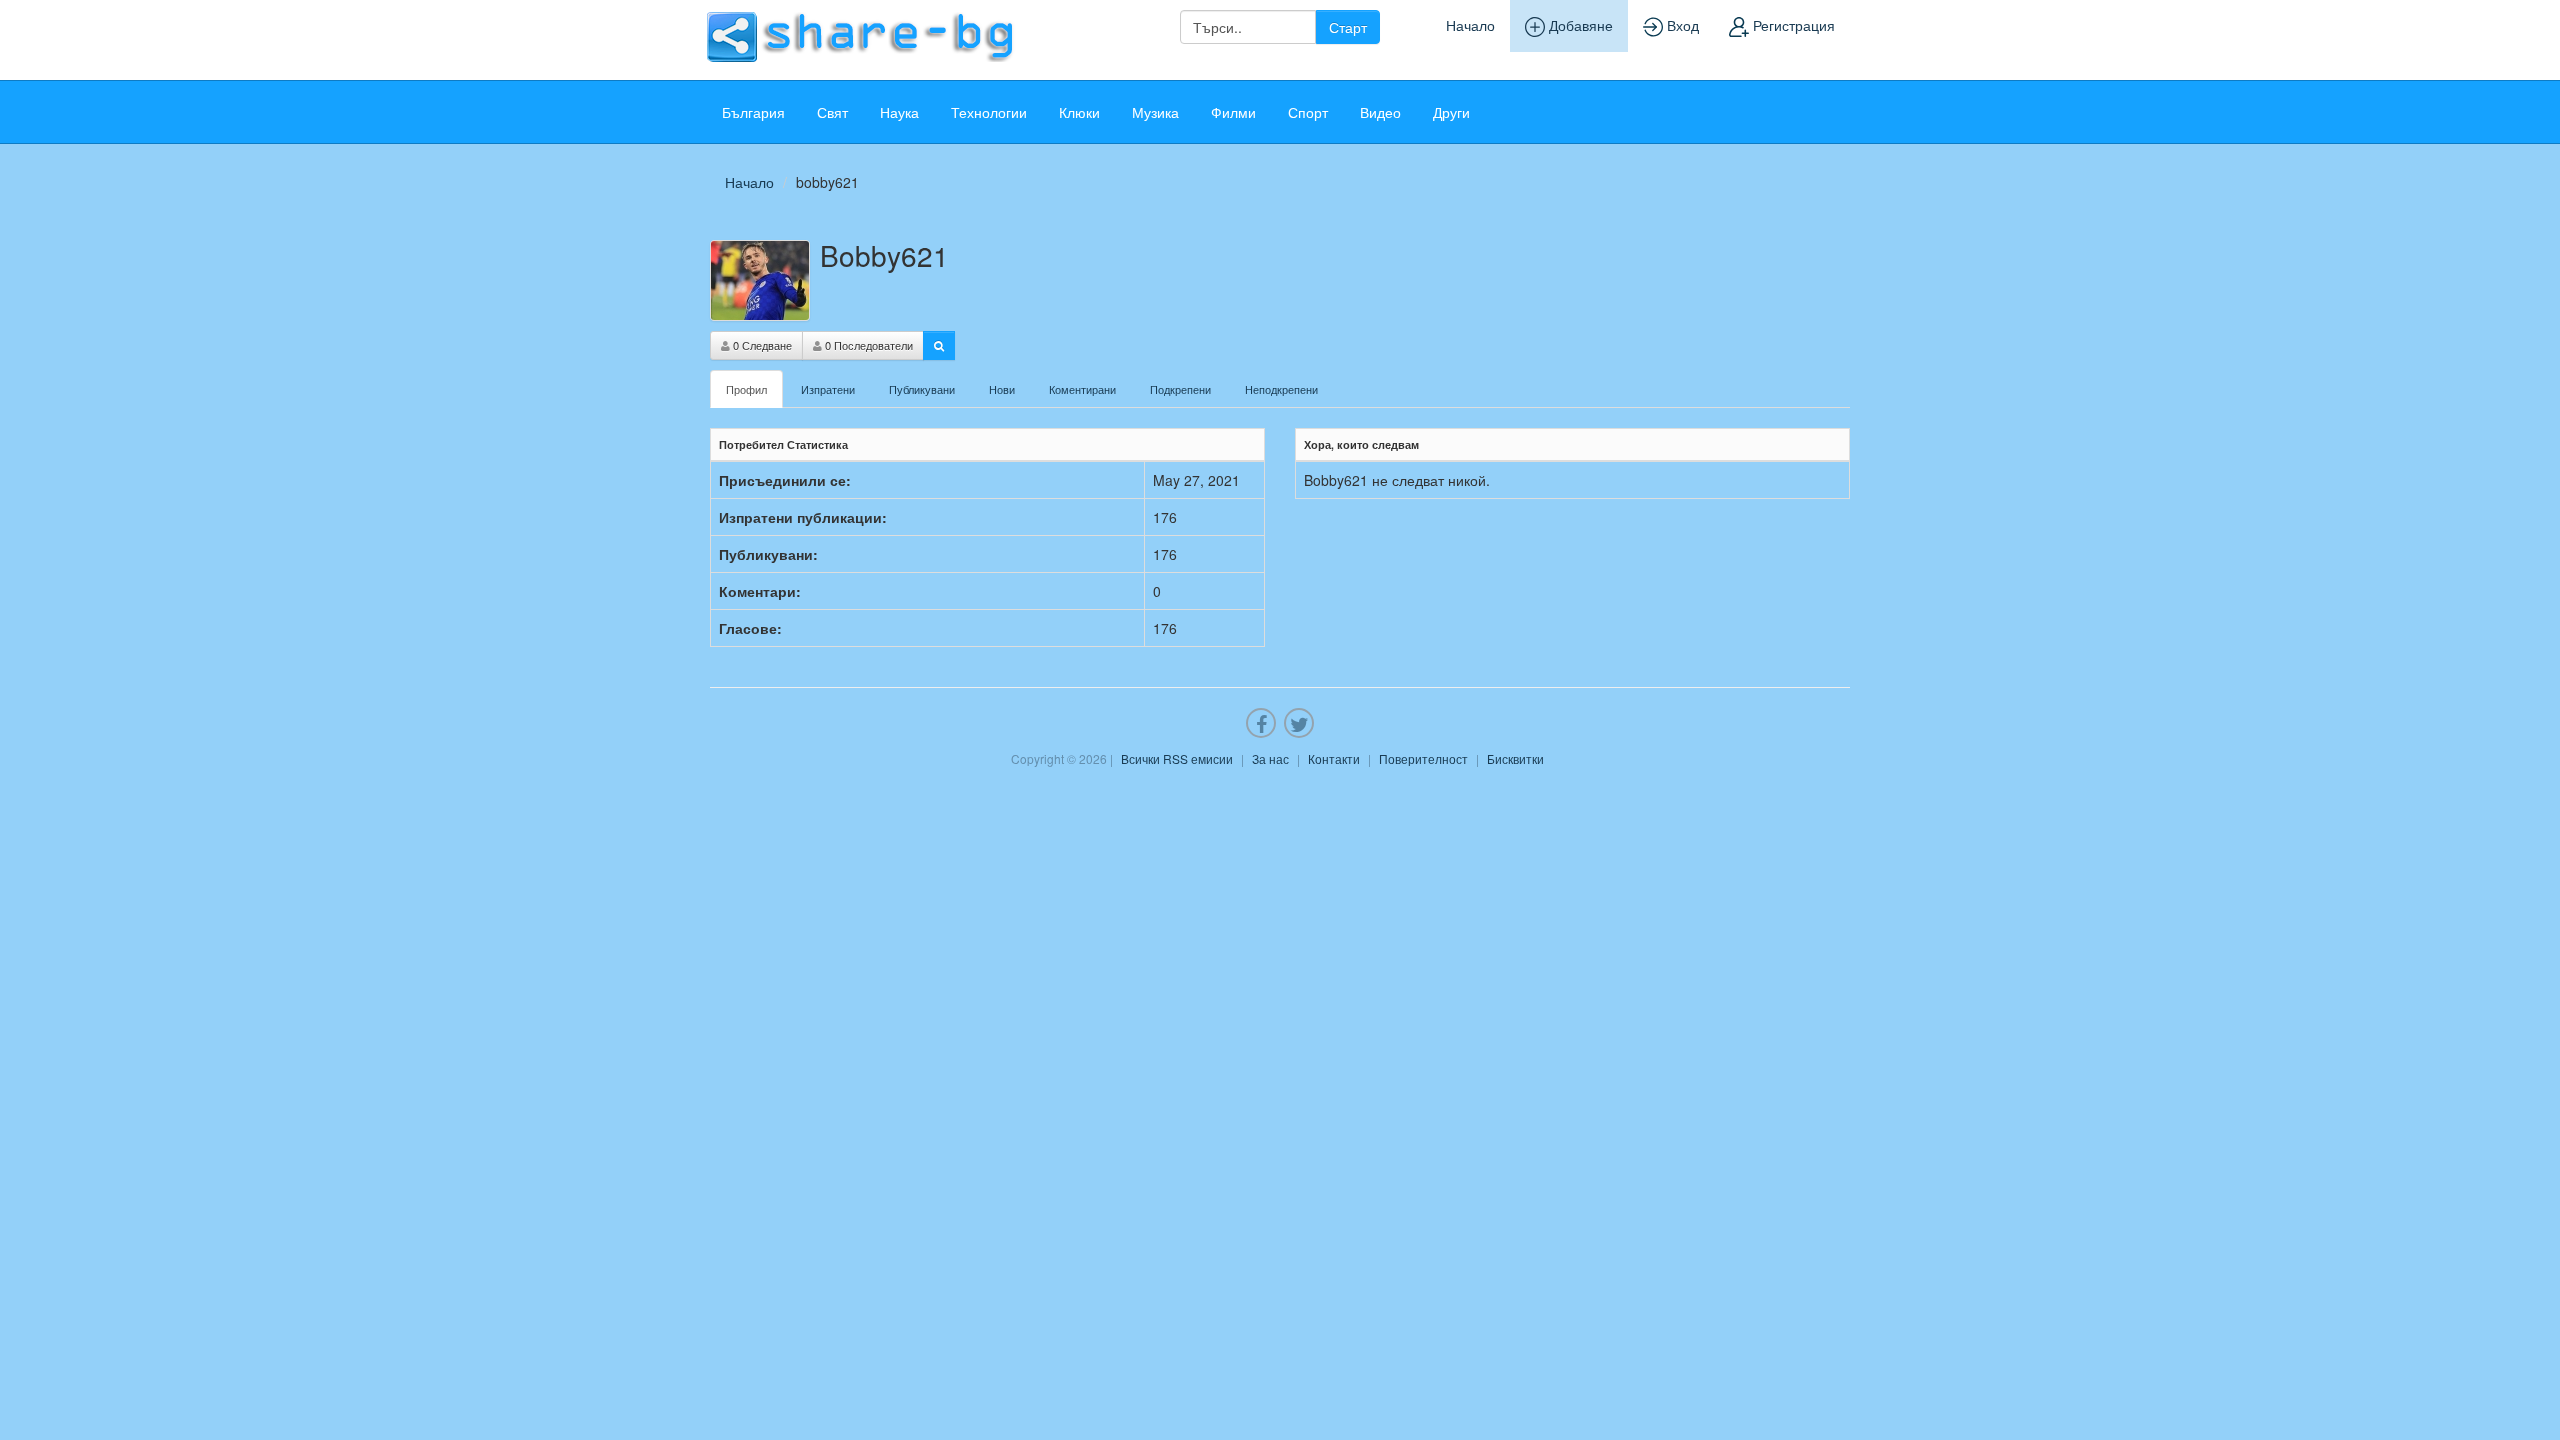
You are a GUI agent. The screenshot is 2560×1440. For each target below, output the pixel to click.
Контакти (1334, 758)
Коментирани (1082, 389)
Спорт (1308, 112)
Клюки (1079, 112)
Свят (832, 112)
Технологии (989, 112)
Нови (1002, 389)
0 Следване (761, 345)
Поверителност (1423, 758)
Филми (1233, 112)
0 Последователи (867, 345)
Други (1451, 112)
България (753, 112)
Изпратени (828, 389)
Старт (1348, 27)
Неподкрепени (1281, 389)
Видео (1380, 112)
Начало (1470, 25)
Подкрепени (1180, 389)
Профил (746, 389)
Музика (1155, 112)
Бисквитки (1515, 758)
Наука (899, 112)
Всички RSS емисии (1177, 758)
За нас (1270, 758)
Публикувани (922, 389)
